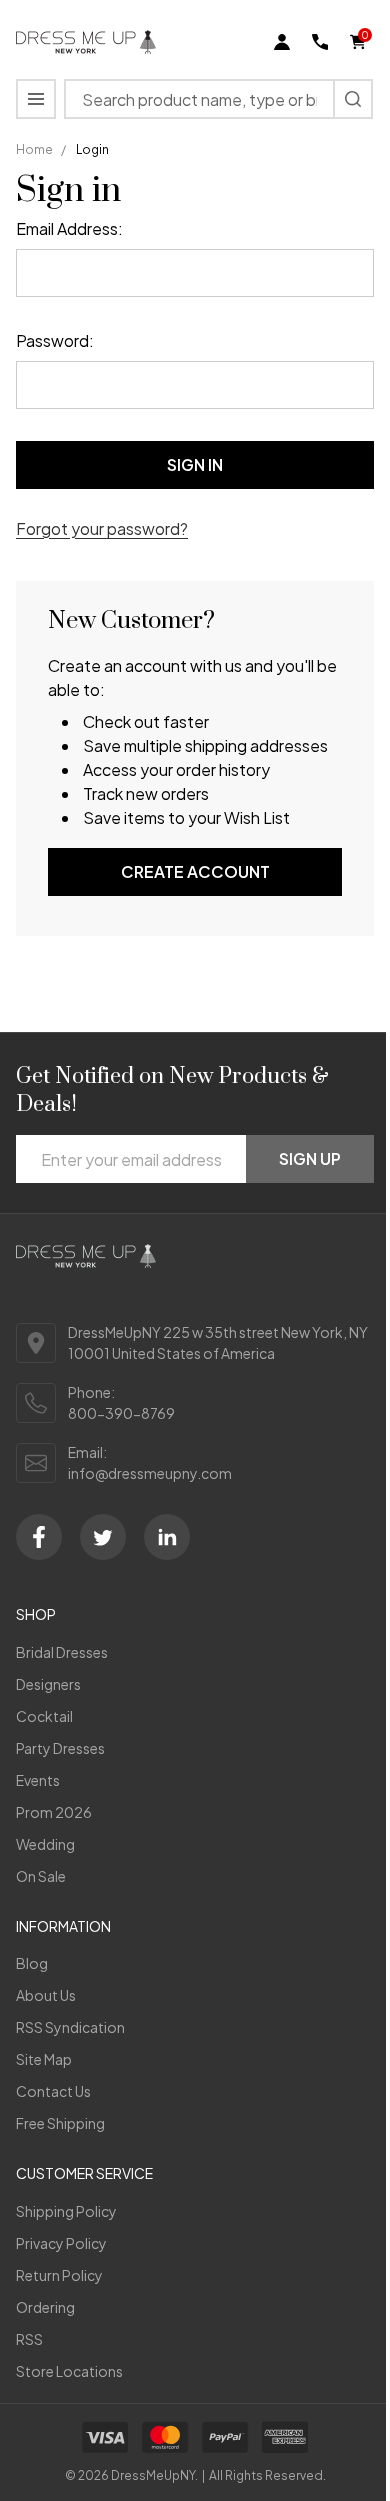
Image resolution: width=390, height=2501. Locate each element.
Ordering (45, 2307)
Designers (48, 1684)
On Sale (41, 1876)
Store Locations (69, 2371)
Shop (36, 1614)
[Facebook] (39, 1537)
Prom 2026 (54, 1812)
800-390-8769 (121, 1413)
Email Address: (69, 228)
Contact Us (53, 2091)
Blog (32, 1963)
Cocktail (44, 1716)
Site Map (44, 2059)
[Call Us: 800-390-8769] (320, 42)
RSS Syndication (70, 2027)
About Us (46, 1995)
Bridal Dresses (62, 1652)
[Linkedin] (167, 1537)
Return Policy (59, 2275)
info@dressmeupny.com (150, 1473)
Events (38, 1780)
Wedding (45, 1844)
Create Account (195, 871)
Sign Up (310, 1158)
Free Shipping (60, 2123)
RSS (29, 2339)
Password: (55, 340)
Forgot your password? (102, 528)
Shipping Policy (66, 2211)
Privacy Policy (61, 2243)
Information (63, 1926)
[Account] (282, 42)
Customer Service (84, 2173)
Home (34, 149)
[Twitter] (103, 1537)
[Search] (353, 99)
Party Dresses (60, 1748)
